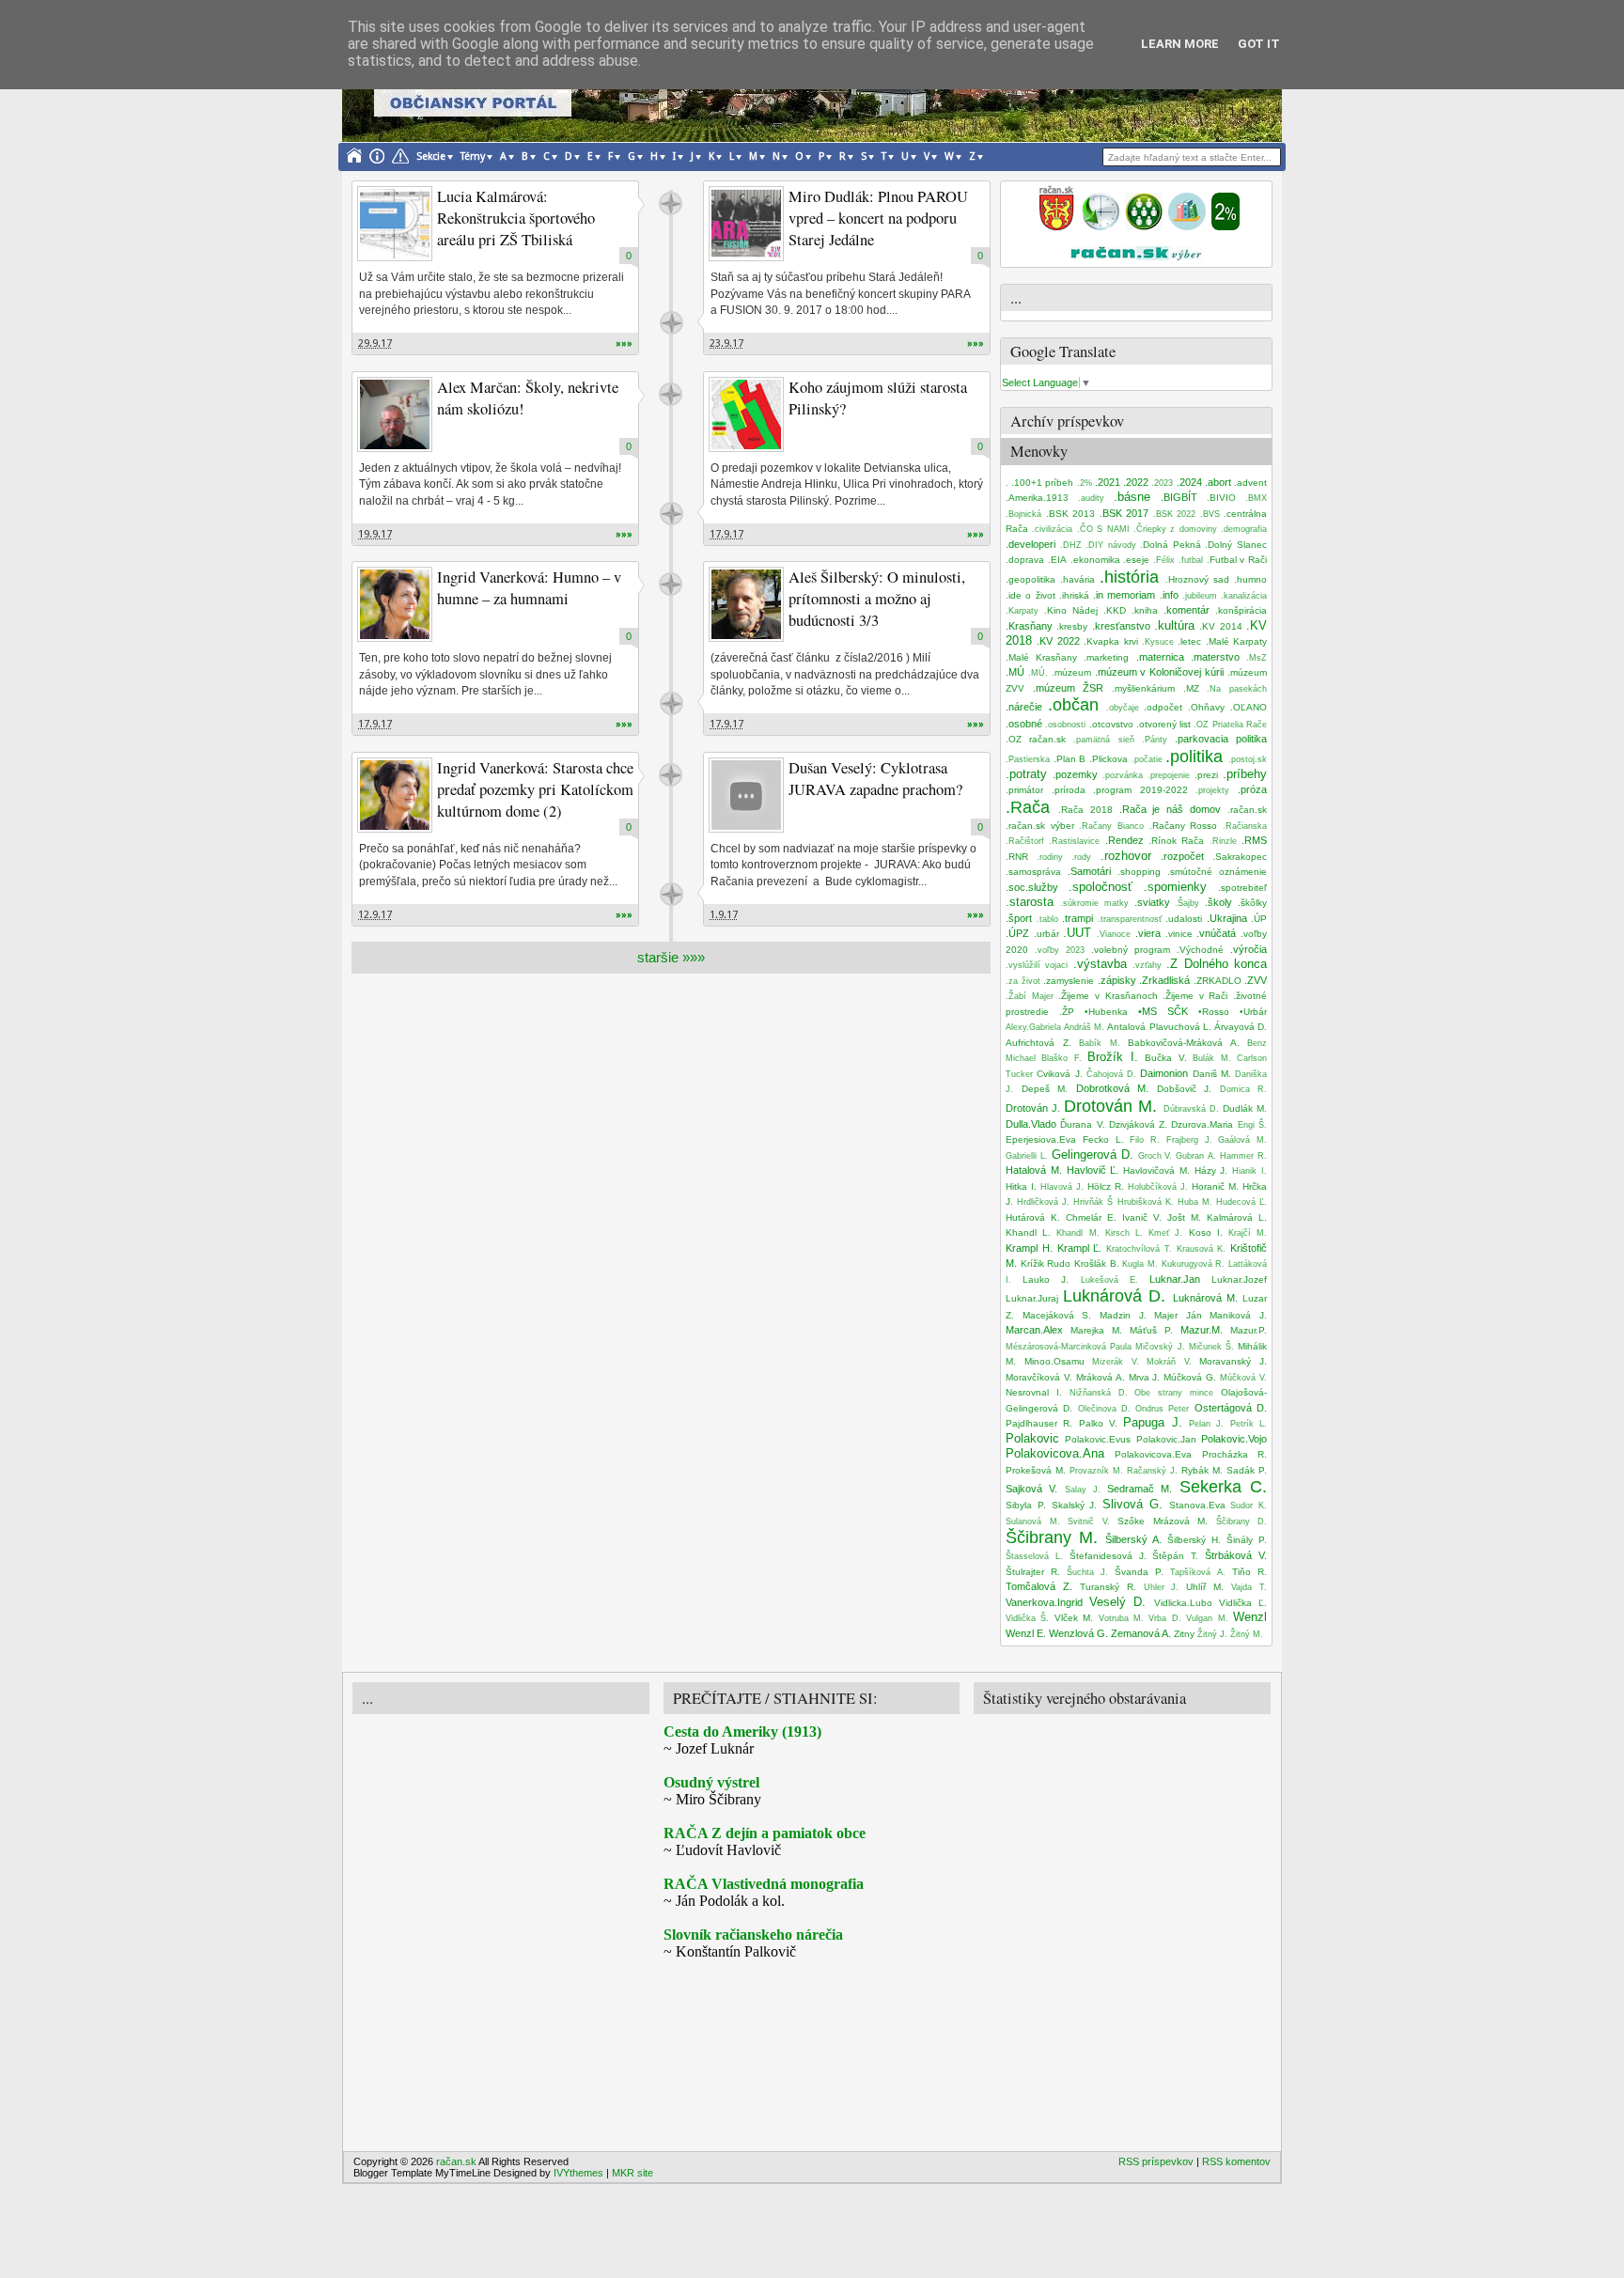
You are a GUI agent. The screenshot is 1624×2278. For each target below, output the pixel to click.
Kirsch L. (1124, 1233)
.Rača (1028, 807)
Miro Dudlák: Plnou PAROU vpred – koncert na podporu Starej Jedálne (878, 218)
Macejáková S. (1057, 1315)
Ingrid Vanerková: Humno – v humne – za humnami (529, 588)
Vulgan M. (1207, 1618)
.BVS (1210, 514)
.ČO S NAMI (1103, 529)
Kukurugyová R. (1194, 1264)
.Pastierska (1028, 759)
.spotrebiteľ (1242, 888)
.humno (1250, 579)
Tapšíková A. (1198, 1572)
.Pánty (1155, 740)
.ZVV (1256, 980)
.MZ (1191, 688)
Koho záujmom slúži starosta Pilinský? (878, 398)
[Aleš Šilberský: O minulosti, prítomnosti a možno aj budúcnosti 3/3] (746, 604)
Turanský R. (1108, 1587)
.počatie (1147, 759)
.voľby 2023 (1060, 950)
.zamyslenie (1069, 981)
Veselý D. (1117, 1602)
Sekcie (431, 156)
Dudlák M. (1245, 1108)
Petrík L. (1249, 1424)
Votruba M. (1121, 1618)
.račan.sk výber (1040, 826)
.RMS (1254, 840)
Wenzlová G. (1078, 1633)
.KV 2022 (1058, 641)
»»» (624, 343)
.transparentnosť (1130, 919)
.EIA (1057, 560)
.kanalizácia (1244, 596)
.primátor (1024, 790)
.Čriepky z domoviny (1175, 529)
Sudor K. (1249, 1506)
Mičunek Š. (1211, 1347)
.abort (1218, 482)
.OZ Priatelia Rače (1230, 725)
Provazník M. (1096, 1471)
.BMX (1256, 498)
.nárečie (1024, 707)
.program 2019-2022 (1140, 790)
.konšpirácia (1241, 610)
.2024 (1189, 482)
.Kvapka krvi (1110, 641)
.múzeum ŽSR (1069, 688)
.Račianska (1245, 826)
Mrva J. (1145, 1377)
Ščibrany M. (1052, 1537)
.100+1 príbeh (1042, 483)
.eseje (1136, 560)
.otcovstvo (1111, 724)
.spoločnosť (1101, 887)
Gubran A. (1196, 1156)
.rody (1081, 857)
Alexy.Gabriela (1033, 1027)
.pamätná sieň (1103, 740)
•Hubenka (1106, 1012)
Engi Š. (1252, 1125)
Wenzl (1250, 1617)
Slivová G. (1132, 1504)
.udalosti (1184, 919)
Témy (473, 156)
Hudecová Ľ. (1241, 1202)
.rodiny (1050, 857)
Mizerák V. (1116, 1362)
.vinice (1179, 934)
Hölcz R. (1106, 1186)
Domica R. (1244, 1089)
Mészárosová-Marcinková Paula (1069, 1347)
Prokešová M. (1036, 1470)
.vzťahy (1147, 965)
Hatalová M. (1034, 1170)
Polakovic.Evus (1098, 1439)
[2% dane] (1226, 226)
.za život (1023, 981)
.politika (1194, 757)
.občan (1073, 705)
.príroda (1069, 790)
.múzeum (1071, 672)
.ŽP (1067, 1012)
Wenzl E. (1026, 1633)
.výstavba (1100, 964)
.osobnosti (1065, 725)
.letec (1189, 641)
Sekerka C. (1223, 1487)
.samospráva (1033, 872)
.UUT (1077, 933)
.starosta (1030, 902)
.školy (1218, 902)
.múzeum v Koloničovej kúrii (1160, 672)
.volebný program (1131, 950)
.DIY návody (1111, 545)
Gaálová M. (1242, 1140)
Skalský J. (1075, 1505)
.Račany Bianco (1111, 826)
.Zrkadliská (1164, 980)
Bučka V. (1165, 1058)
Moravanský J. (1233, 1361)
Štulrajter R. (1033, 1572)
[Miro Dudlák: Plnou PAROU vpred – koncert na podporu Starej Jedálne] (746, 224)
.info (1169, 595)
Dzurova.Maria (1202, 1124)
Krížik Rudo (1046, 1264)
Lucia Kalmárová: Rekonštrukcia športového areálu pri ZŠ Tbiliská (516, 218)
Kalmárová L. (1237, 1217)
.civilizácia (1052, 529)
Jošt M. (1184, 1217)
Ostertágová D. (1231, 1408)
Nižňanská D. (1099, 1393)
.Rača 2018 (1085, 810)
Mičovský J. (1160, 1347)
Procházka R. (1234, 1454)
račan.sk (671, 203)
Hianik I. (1249, 1171)
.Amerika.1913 (1037, 498)
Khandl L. (1028, 1233)
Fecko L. (1103, 1139)
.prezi (1206, 775)
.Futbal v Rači (1237, 560)
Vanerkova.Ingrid (1044, 1602)
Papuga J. (1152, 1422)
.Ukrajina (1227, 918)
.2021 (1108, 482)
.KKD (1115, 610)
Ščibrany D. (1242, 1521)
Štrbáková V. (1236, 1555)
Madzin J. (1123, 1315)
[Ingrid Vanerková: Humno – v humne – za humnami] (395, 604)
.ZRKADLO (1218, 981)
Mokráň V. (1169, 1362)
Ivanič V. (1142, 1217)
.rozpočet (1182, 856)
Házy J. (1211, 1170)
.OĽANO (1249, 707)
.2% (1085, 483)
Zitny (1184, 1634)
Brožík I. (1112, 1057)
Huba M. (1195, 1202)
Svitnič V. (1089, 1521)
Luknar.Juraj (1032, 1298)
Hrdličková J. (1043, 1202)
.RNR (1017, 857)
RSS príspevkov (1156, 2161)
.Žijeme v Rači (1195, 996)
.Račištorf (1025, 841)
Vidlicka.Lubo (1183, 1603)
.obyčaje (1123, 708)
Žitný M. (1247, 1634)
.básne (1132, 497)
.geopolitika (1031, 579)
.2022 (1136, 482)
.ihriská (1074, 595)
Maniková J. (1238, 1315)
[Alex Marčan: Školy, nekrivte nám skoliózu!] (395, 414)
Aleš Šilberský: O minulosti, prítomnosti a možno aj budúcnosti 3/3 (877, 599)
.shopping (1139, 872)
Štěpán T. (1175, 1556)
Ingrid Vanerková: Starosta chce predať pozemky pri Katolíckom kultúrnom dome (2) (535, 789)
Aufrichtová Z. (1038, 1043)
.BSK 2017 (1124, 513)
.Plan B (1070, 759)
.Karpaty (1022, 611)
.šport (1019, 918)
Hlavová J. (1062, 1187)
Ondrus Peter (1162, 1409)
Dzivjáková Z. (1138, 1124)
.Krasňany (1029, 626)
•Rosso (1214, 1012)
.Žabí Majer (1030, 996)
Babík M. (1100, 1043)
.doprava (1025, 560)
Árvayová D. (1241, 1027)
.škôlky (1252, 903)
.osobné (1024, 724)
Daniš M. (1212, 1074)
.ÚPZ (1017, 933)
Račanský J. (1152, 1471)
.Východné (1200, 950)
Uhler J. (1162, 1587)
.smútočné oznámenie (1217, 872)
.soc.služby (1032, 887)
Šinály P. (1247, 1540)
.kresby (1072, 626)
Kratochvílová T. (1139, 1249)
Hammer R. (1243, 1156)
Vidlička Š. (1027, 1618)
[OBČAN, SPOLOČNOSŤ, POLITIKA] (1144, 226)
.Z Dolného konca (1217, 964)
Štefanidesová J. (1108, 1556)
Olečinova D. (1104, 1409)
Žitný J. (1212, 1634)
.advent (1250, 483)
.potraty (1026, 774)
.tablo (1047, 919)
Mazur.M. (1202, 1330)
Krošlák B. (1097, 1264)
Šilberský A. (1133, 1539)
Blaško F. (1061, 1058)
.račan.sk (1247, 810)
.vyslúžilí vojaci (1037, 965)
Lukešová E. (1109, 1280)
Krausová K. (1202, 1249)
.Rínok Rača (1176, 841)
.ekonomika (1095, 560)
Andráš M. (1084, 1027)
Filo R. (1145, 1140)
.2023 (1162, 483)
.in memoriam (1124, 595)
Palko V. (1098, 1423)
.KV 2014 (1220, 626)
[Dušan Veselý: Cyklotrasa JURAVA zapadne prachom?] (746, 795)
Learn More (1180, 44)
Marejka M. (1096, 1330)
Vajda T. (1249, 1587)
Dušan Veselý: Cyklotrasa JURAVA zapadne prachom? (875, 779)
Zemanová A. (1141, 1633)
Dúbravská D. (1191, 1109)
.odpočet (1163, 707)
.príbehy (1245, 774)
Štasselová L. (1034, 1556)
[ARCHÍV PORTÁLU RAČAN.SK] (1187, 226)
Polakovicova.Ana (1055, 1453)
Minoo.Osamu (1054, 1361)
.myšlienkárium (1143, 688)
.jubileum (1200, 596)
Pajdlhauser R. (1039, 1423)
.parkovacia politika (1221, 739)
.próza (1252, 789)
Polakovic (1032, 1438)
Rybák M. (1202, 1470)
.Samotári (1089, 871)
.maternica (1160, 657)
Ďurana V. (1082, 1124)
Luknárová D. (1114, 1296)
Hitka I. (1021, 1186)
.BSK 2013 (1071, 514)
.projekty (1212, 790)
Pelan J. (1206, 1424)
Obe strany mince (1174, 1393)
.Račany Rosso (1184, 826)
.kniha (1145, 610)
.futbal (1191, 560)
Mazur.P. (1249, 1330)
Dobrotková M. (1113, 1088)
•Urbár (1253, 1012)
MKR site (632, 2173)
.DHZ (1071, 545)
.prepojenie (1169, 775)
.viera (1148, 933)
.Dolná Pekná (1171, 545)
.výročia (1249, 949)
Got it (1259, 44)
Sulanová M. (1033, 1521)
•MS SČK (1163, 1011)
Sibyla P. (1026, 1505)
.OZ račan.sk (1036, 739)
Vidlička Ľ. (1243, 1603)
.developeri (1031, 544)
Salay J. (1083, 1490)
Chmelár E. (1091, 1217)
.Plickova (1109, 759)
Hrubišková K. (1146, 1202)
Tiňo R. (1249, 1572)
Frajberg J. (1189, 1140)
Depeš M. (1045, 1089)
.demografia (1244, 529)
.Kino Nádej (1071, 610)
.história (1129, 577)
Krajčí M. (1248, 1233)
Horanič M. (1215, 1186)
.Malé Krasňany (1041, 657)
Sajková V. (1031, 1489)
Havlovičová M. (1156, 1170)
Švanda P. (1139, 1572)
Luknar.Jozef (1239, 1279)
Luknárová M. (1205, 1298)
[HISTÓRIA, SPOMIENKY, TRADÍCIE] (1101, 226)
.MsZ (1257, 658)
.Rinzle (1223, 841)
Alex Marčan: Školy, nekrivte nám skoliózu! (528, 398)
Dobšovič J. (1185, 1089)
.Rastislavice (1074, 841)
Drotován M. (1110, 1106)
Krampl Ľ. (1080, 1248)
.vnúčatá (1216, 933)
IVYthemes (578, 2173)
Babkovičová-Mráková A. (1184, 1043)
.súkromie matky (1094, 903)
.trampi (1077, 918)
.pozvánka (1123, 775)
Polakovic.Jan (1166, 1439)
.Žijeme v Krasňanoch (1108, 996)
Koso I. (1206, 1233)
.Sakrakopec (1240, 857)
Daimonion (1164, 1073)
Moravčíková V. (1039, 1377)
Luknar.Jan (1175, 1279)
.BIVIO (1221, 498)
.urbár (1046, 934)
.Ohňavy (1206, 707)
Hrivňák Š (1093, 1202)
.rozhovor (1126, 856)
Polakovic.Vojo (1234, 1439)
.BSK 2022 (1175, 514)
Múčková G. (1190, 1377)
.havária (1077, 579)
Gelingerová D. (1093, 1155)
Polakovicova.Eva (1153, 1454)
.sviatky (1152, 902)
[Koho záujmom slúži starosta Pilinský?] (746, 414)
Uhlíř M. (1205, 1587)
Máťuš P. (1151, 1330)
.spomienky (1175, 887)
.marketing (1106, 657)
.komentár (1187, 610)
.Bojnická (1023, 514)
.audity (1091, 498)
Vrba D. (1164, 1618)
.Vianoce (1114, 934)
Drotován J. (1033, 1108)
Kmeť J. (1165, 1233)
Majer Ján (1178, 1315)
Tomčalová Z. (1039, 1586)
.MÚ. (1038, 673)
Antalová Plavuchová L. (1159, 1027)
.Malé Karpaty (1236, 641)
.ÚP (1259, 919)
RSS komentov (1236, 2161)
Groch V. (1156, 1156)
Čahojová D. (1111, 1074)
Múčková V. (1243, 1378)
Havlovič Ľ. (1093, 1170)
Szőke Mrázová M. (1163, 1521)
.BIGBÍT (1179, 497)
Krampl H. (1029, 1248)
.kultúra (1174, 625)
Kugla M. (1140, 1264)
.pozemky (1075, 774)
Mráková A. (1101, 1377)
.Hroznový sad (1197, 579)
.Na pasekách (1237, 689)
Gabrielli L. (1027, 1156)
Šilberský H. (1194, 1540)
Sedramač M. (1140, 1489)
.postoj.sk (1248, 759)
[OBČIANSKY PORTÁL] (1056, 226)
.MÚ (1015, 672)
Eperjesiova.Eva (1041, 1139)
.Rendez (1124, 840)
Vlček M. (1074, 1618)
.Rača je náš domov (1171, 809)
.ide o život (1031, 595)
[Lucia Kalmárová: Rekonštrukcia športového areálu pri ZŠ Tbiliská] (395, 224)
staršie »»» (671, 957)
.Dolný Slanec (1236, 545)
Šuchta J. (1087, 1572)
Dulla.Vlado (1031, 1124)
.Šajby (1187, 903)
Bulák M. (1211, 1058)
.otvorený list (1163, 724)
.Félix (1164, 560)
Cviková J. (1059, 1074)
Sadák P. (1247, 1470)
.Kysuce (1158, 642)
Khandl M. (1077, 1233)
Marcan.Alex (1034, 1330)
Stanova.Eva (1197, 1505)
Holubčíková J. (1158, 1187)
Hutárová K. (1033, 1217)
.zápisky (1117, 980)
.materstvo (1215, 657)
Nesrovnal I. (1034, 1392)
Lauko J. (1046, 1279)
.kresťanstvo (1121, 626)
